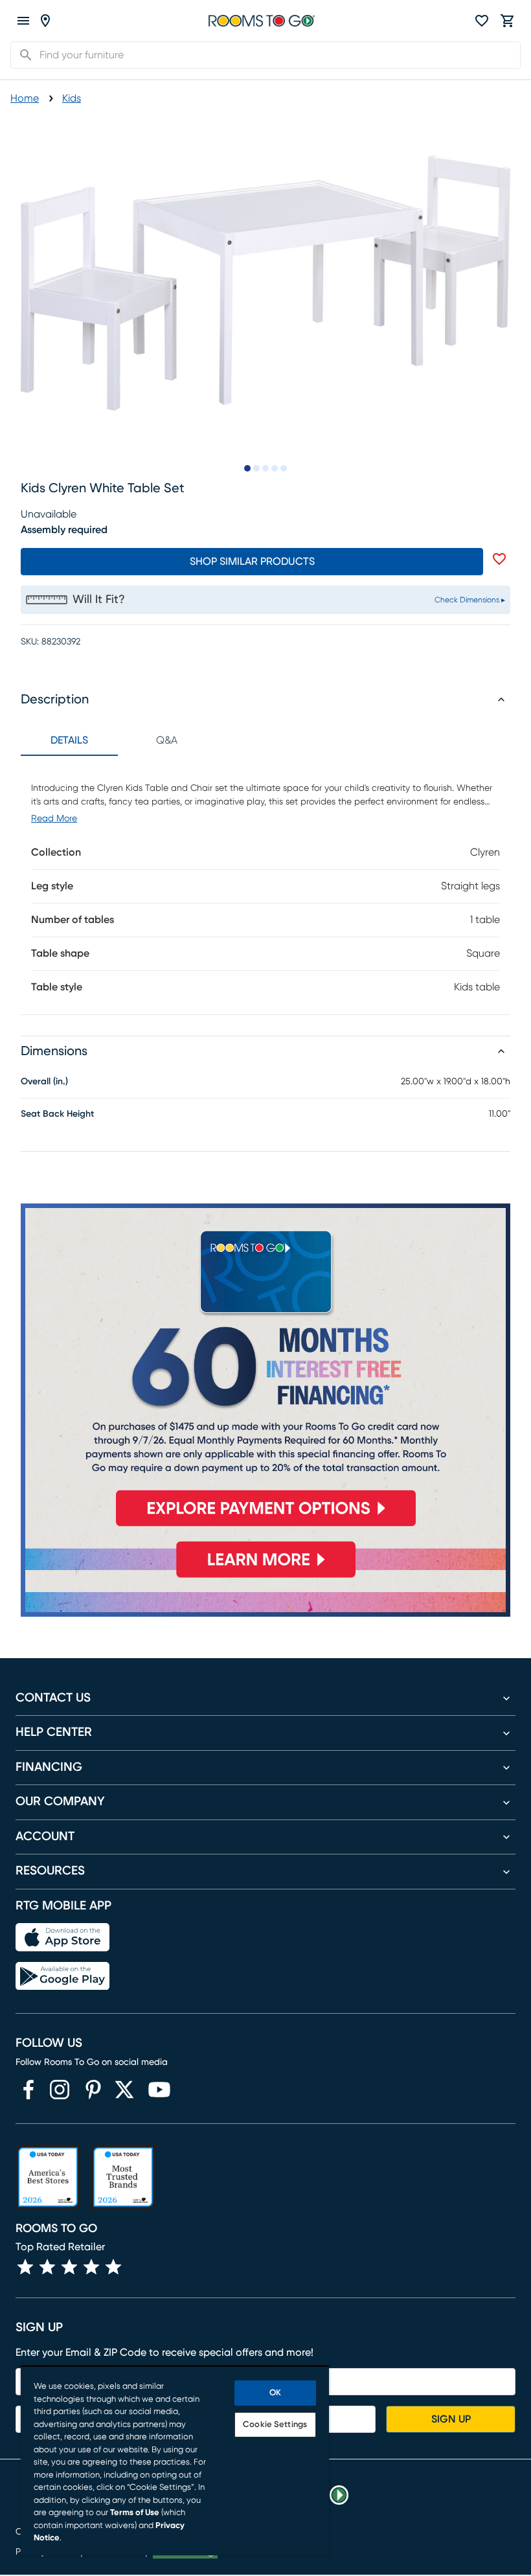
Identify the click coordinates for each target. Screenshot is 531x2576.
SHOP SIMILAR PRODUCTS (252, 562)
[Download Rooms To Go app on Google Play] (62, 1976)
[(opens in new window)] (28, 2090)
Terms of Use (135, 2513)
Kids (72, 98)
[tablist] (118, 740)
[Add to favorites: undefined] (499, 559)
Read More (54, 819)
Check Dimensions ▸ (470, 600)
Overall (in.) (44, 1082)
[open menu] (23, 21)
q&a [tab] (167, 740)
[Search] (22, 55)
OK (275, 2393)
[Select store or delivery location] (45, 21)
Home (25, 98)
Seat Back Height (57, 1114)
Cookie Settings (275, 2425)
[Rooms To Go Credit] (265, 1371)
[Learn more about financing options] (265, 1577)
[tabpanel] (265, 885)
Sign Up (451, 2419)
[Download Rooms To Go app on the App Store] (62, 1937)
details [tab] (69, 740)
